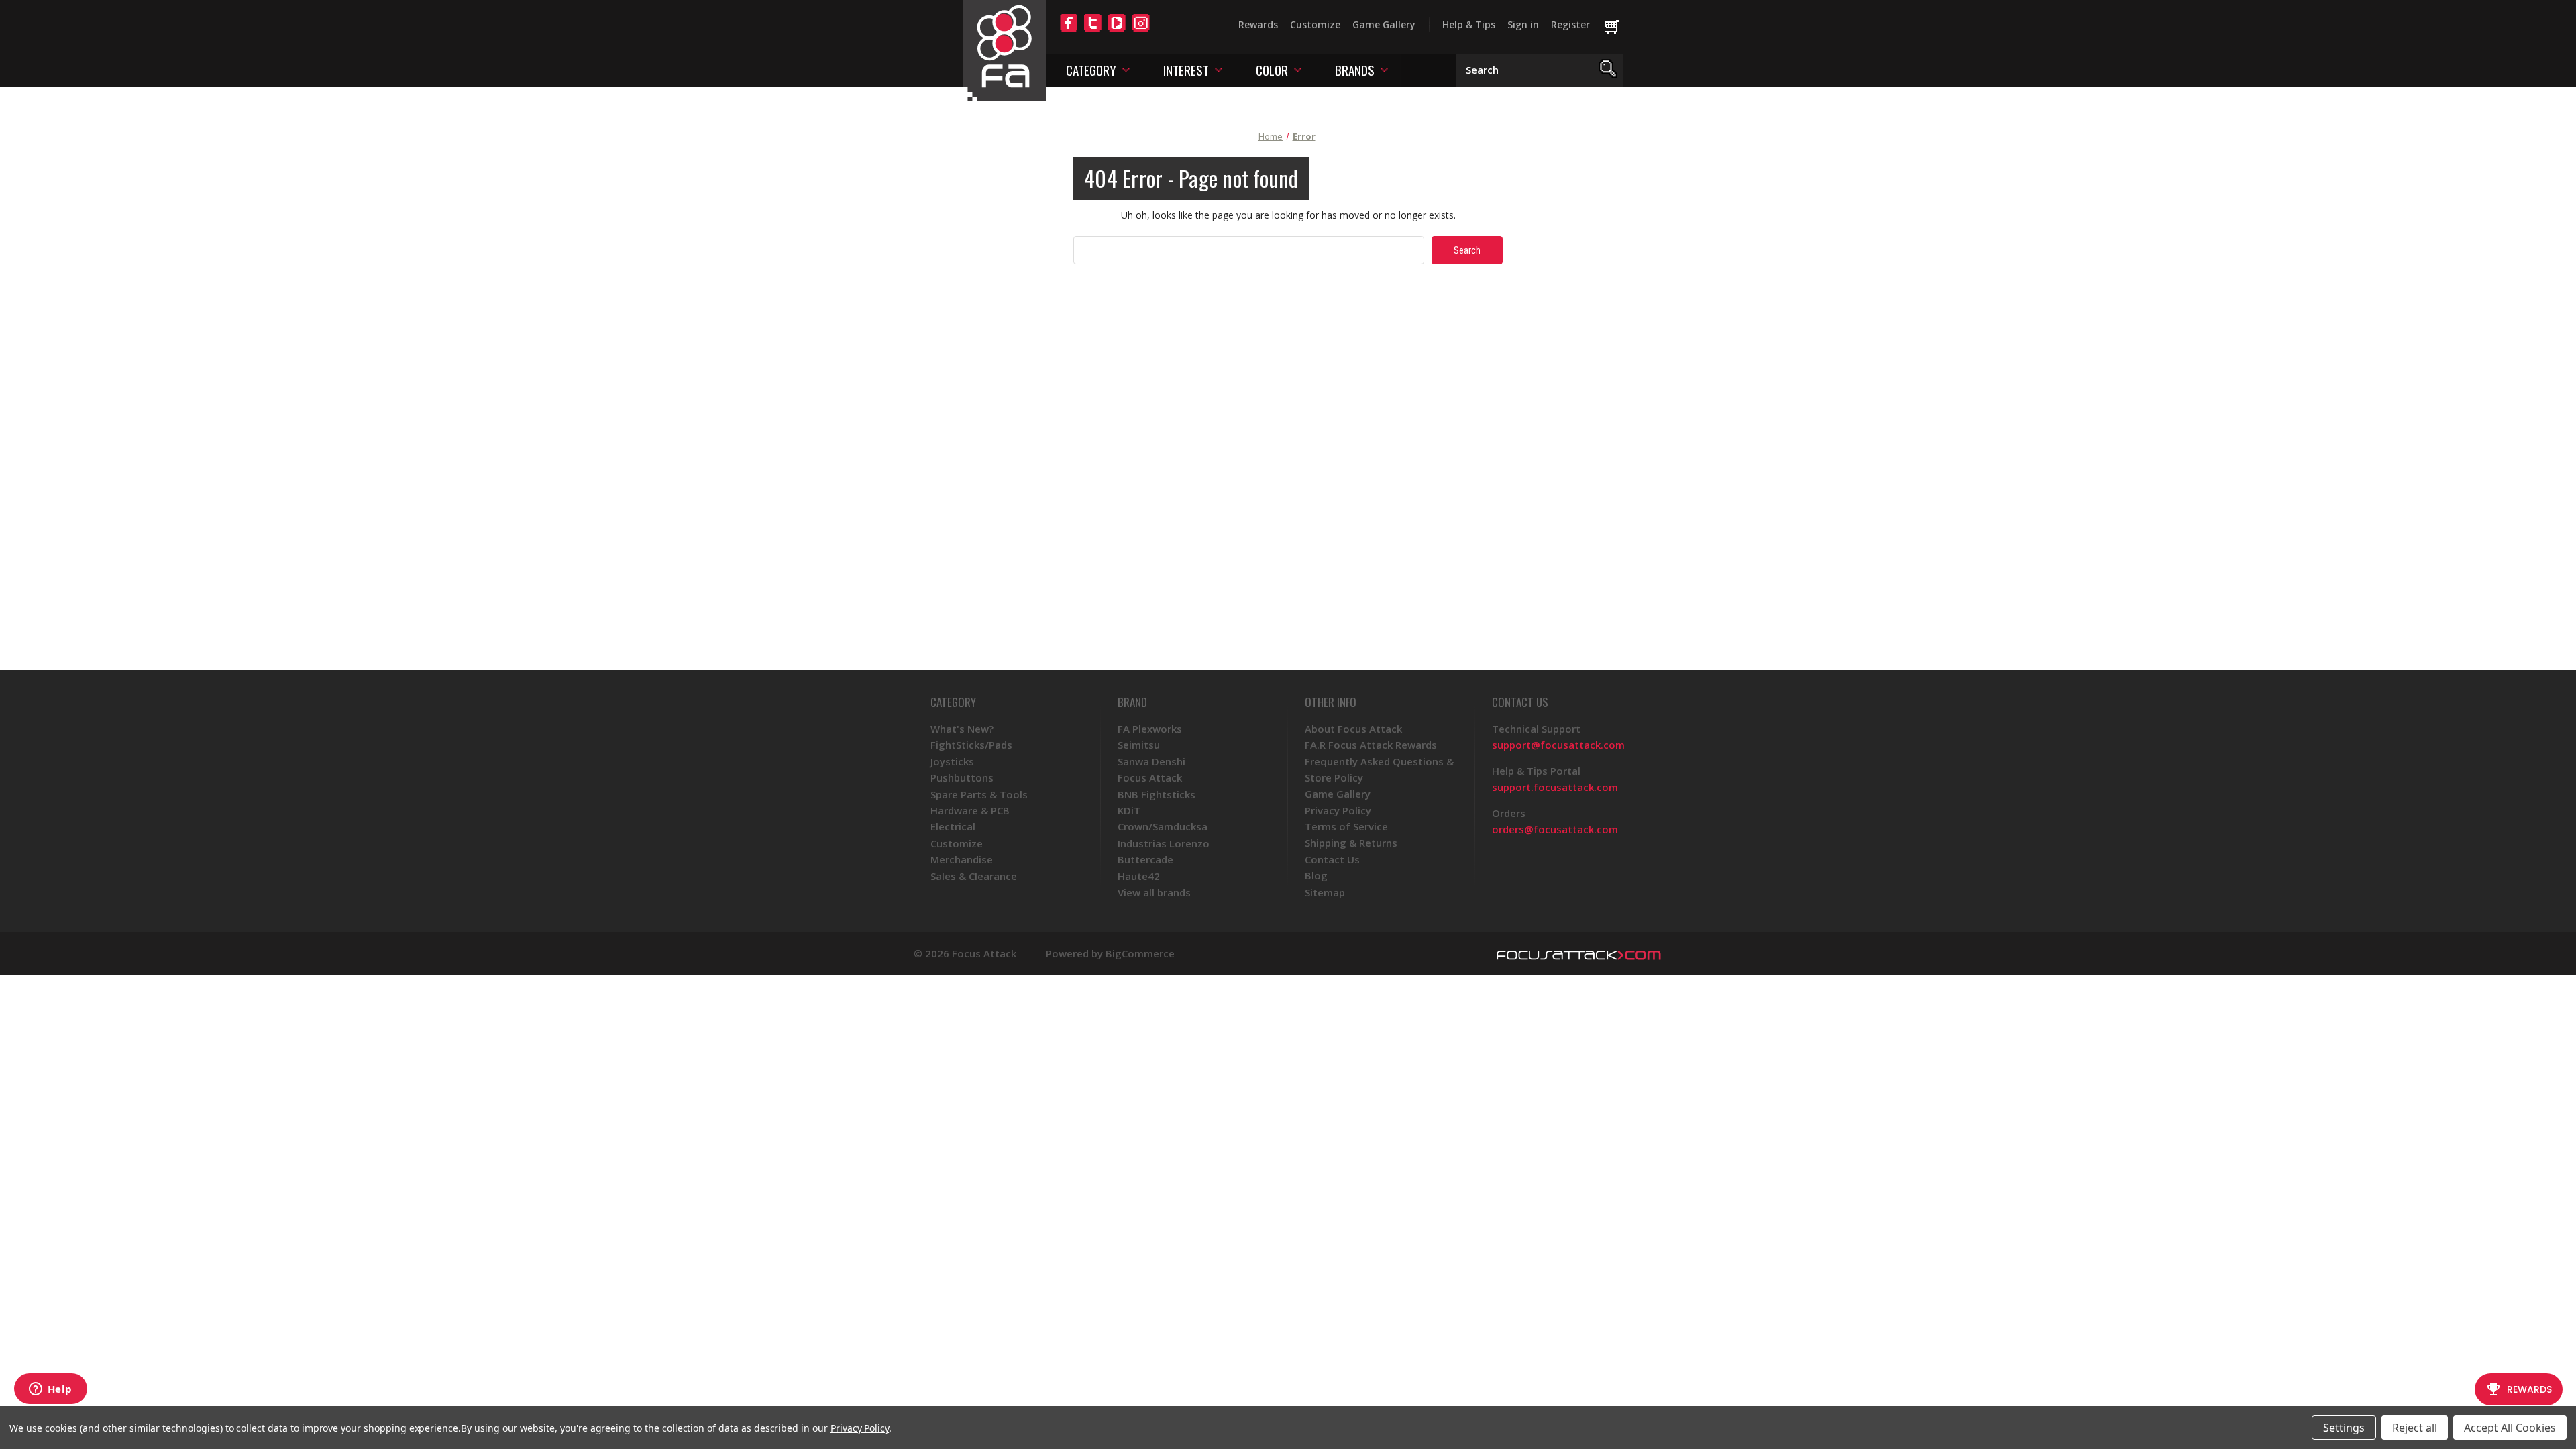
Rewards (1258, 24)
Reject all (2415, 1428)
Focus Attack (1150, 777)
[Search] (1608, 70)
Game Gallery (1384, 24)
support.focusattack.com (1555, 787)
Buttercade (1145, 859)
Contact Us (1332, 859)
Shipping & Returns (1351, 843)
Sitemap (1325, 892)
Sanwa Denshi (1151, 761)
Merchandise (962, 859)
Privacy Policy (1338, 810)
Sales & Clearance (974, 876)
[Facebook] (1069, 31)
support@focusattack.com (1558, 745)
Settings (2344, 1428)
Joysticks (952, 761)
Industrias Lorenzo (1164, 843)
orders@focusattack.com (1555, 829)
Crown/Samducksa (1163, 826)
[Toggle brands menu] (1384, 69)
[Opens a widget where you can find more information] (50, 1390)
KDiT (1129, 810)
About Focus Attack (1353, 729)
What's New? (962, 729)
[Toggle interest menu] (1219, 69)
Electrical (953, 826)
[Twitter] (1093, 31)
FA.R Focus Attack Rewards (1371, 745)
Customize (1315, 24)
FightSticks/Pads (971, 745)
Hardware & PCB (970, 810)
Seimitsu (1139, 745)
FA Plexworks (1150, 729)
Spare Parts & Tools (979, 794)
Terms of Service (1346, 826)
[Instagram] (1141, 31)
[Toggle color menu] (1298, 69)
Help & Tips (1469, 24)
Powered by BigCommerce (1110, 954)
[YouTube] (1117, 31)
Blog (1316, 875)
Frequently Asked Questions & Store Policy (1379, 769)
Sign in (1523, 24)
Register (1570, 24)
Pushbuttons (962, 777)
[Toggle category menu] (1126, 69)
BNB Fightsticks (1157, 794)
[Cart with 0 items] (1618, 28)
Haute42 (1139, 876)
